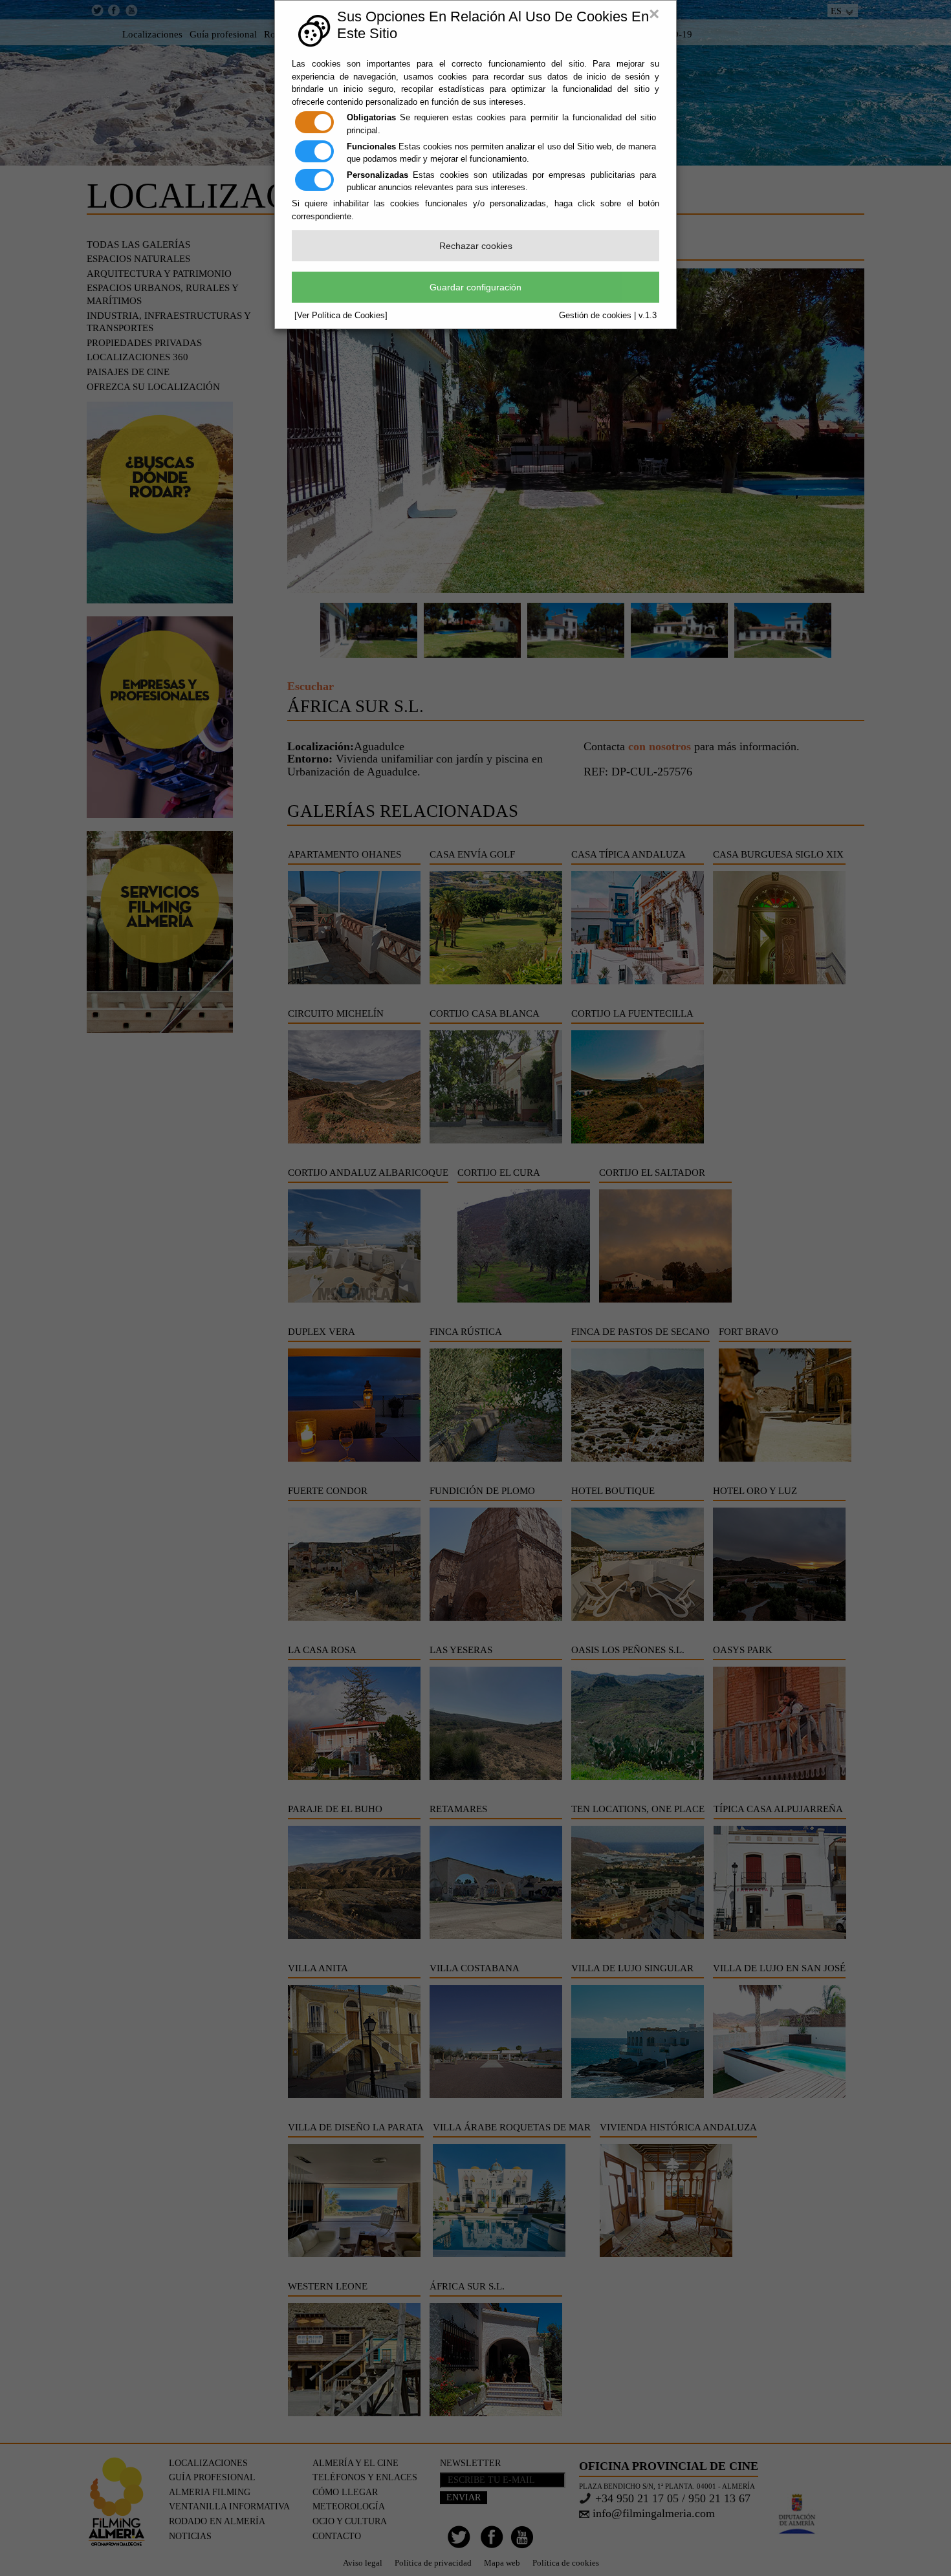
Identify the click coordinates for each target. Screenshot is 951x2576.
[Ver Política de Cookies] (341, 315)
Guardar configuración (475, 287)
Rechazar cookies (476, 246)
